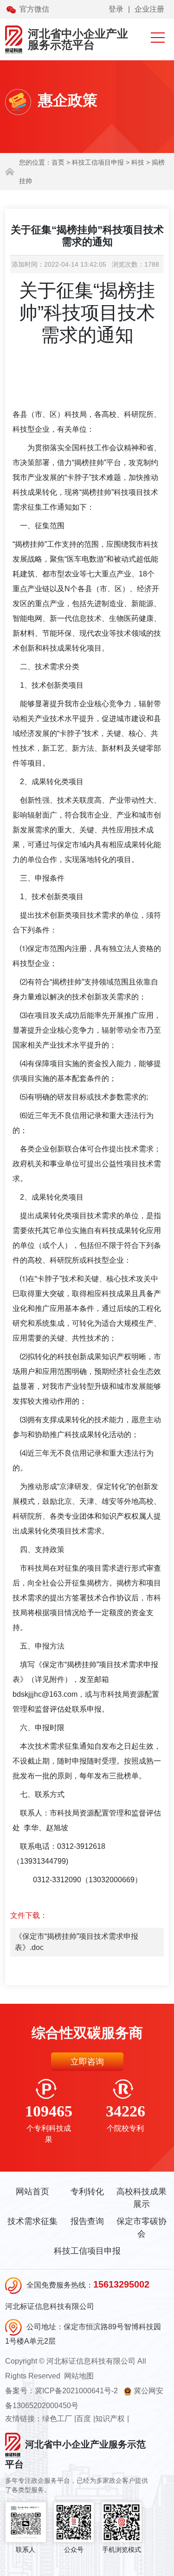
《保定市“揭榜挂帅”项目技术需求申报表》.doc (77, 1942)
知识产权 (110, 2419)
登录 (116, 9)
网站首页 (32, 2192)
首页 (58, 162)
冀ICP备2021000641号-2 (76, 2391)
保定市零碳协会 (142, 2228)
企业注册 (149, 9)
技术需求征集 (32, 2221)
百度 (84, 2419)
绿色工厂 (57, 2419)
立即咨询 (87, 2062)
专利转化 (87, 2192)
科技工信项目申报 (87, 2251)
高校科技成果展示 (142, 2198)
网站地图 (79, 2376)
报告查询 (87, 2221)
